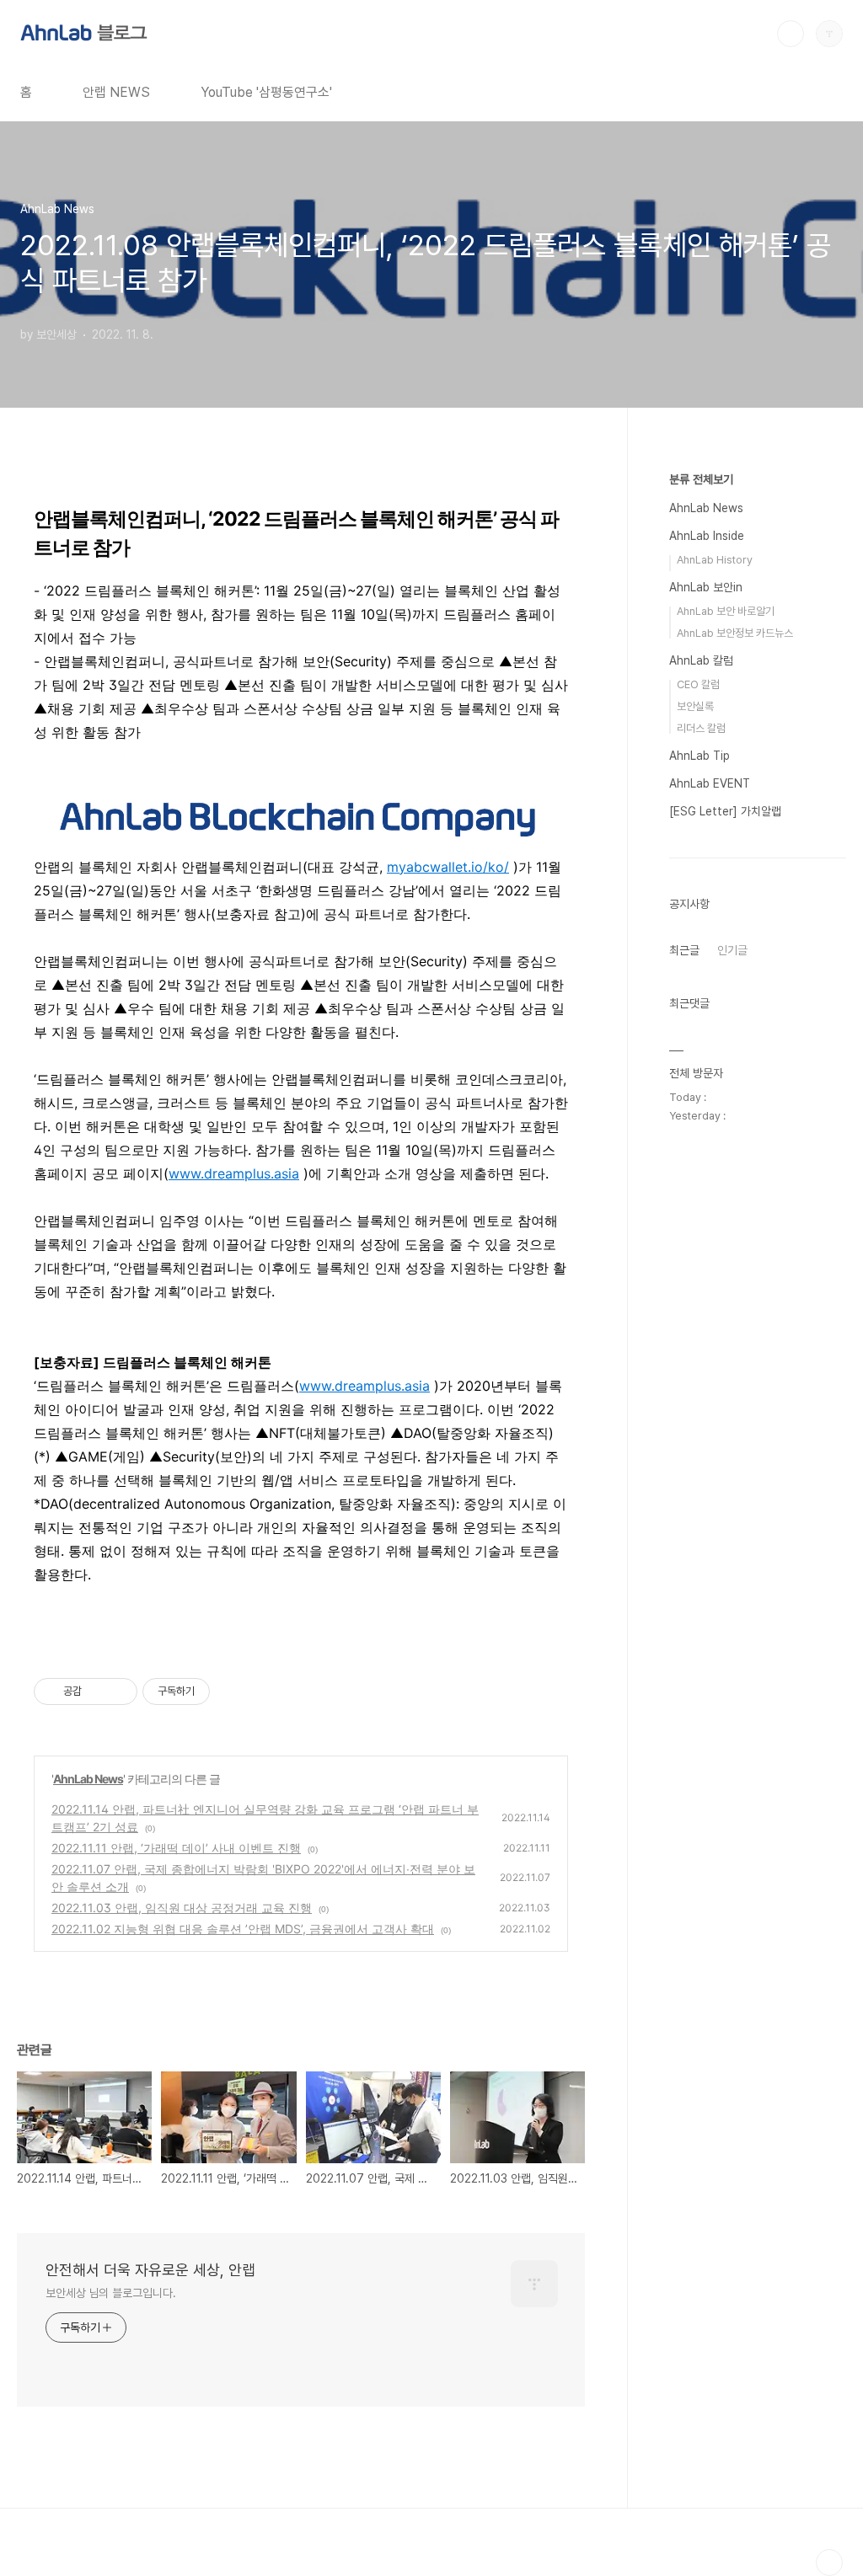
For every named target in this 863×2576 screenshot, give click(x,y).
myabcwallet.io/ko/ (448, 867)
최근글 (684, 950)
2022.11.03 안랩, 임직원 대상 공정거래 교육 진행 (182, 1908)
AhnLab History (715, 560)
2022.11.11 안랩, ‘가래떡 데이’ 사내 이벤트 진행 (176, 1848)
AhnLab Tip (700, 756)
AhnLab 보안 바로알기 (726, 611)
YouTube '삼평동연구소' (266, 92)
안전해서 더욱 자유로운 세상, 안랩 (150, 2270)
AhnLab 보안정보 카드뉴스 (735, 633)
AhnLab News (88, 1779)
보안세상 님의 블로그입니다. (111, 2293)
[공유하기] (97, 1692)
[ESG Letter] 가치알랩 (725, 811)
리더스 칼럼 (701, 728)
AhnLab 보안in (706, 587)
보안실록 (695, 706)
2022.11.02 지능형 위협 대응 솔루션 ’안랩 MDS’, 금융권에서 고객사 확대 (243, 1929)
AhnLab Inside (707, 536)
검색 (791, 34)
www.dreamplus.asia (234, 1173)
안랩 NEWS (116, 92)
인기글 (732, 950)
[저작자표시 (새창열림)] (217, 1692)
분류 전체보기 (701, 479)
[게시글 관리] (118, 1692)
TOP (829, 2563)
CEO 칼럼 (698, 684)
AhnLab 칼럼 (701, 660)
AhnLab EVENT (710, 783)
